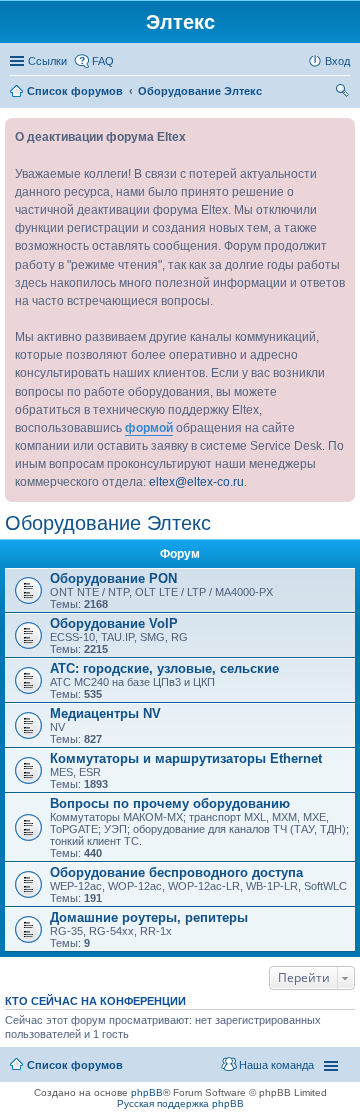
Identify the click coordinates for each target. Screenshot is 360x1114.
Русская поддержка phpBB (180, 1103)
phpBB (147, 1092)
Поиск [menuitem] (344, 93)
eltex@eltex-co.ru (196, 482)
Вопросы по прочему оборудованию (170, 803)
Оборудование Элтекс (108, 523)
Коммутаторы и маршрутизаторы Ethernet (186, 758)
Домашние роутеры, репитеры (149, 917)
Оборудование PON (113, 578)
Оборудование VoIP (114, 623)
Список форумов (75, 1065)
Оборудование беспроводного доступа (176, 872)
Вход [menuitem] (337, 61)
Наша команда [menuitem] (276, 1065)
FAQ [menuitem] (103, 61)
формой (149, 428)
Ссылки (47, 61)
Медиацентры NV (105, 713)
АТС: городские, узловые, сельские (164, 668)
